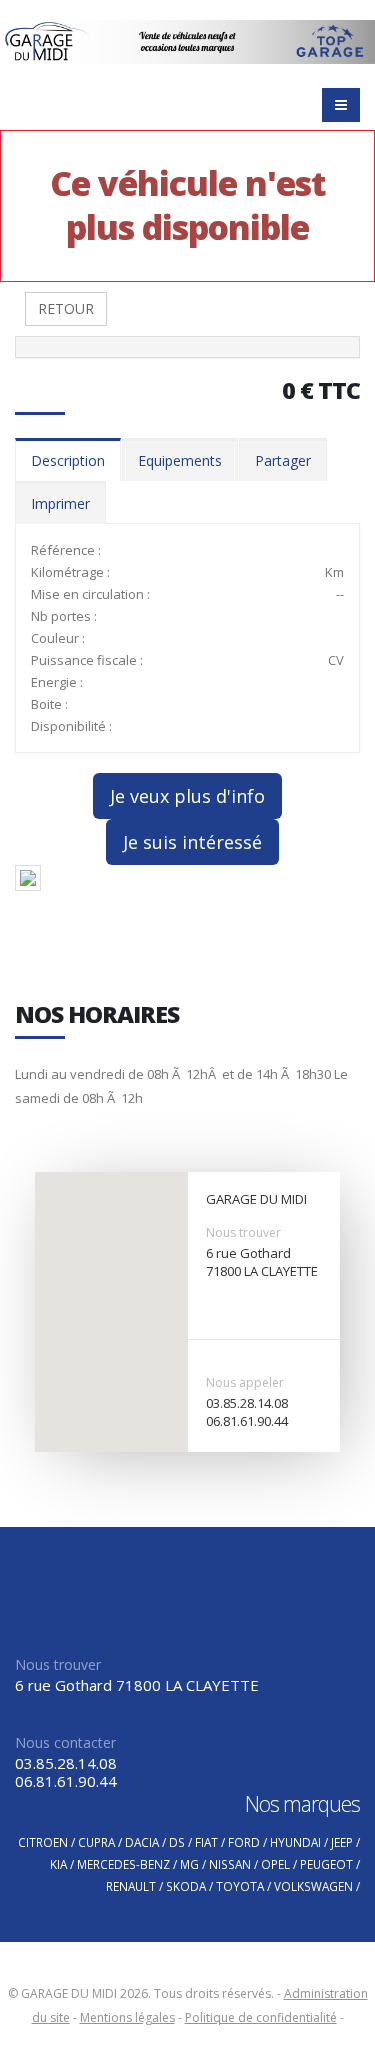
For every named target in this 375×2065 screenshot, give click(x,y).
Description (68, 460)
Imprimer (60, 503)
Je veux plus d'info (187, 796)
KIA (58, 1864)
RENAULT (131, 1886)
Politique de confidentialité (261, 2017)
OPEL (275, 1864)
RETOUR (66, 308)
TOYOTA (240, 1886)
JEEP (342, 1842)
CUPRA (96, 1842)
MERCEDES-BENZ (123, 1864)
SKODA (186, 1886)
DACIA (142, 1842)
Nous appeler (245, 1382)
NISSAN (230, 1864)
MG (189, 1864)
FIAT (206, 1842)
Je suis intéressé (192, 842)
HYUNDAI (295, 1842)
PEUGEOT (326, 1864)
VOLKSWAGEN (313, 1886)
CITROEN (43, 1842)
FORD (244, 1842)
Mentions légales (127, 2017)
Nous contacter (65, 1742)
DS (177, 1842)
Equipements (180, 460)
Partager (283, 460)
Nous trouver (243, 1232)
